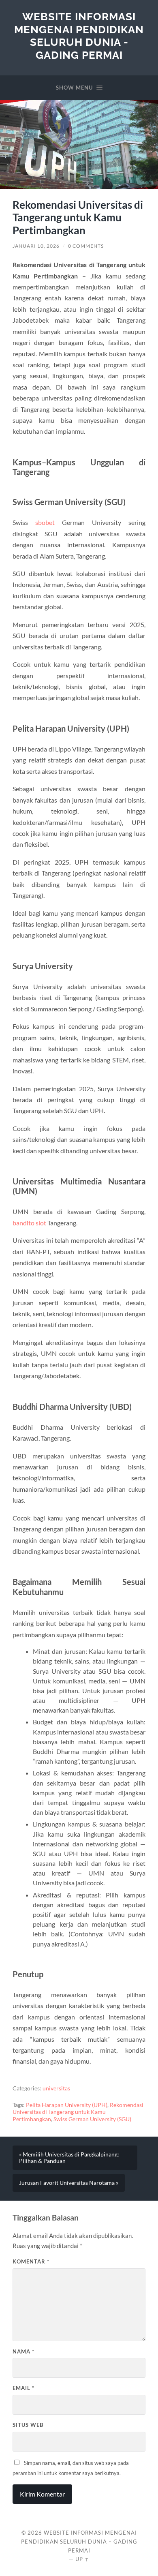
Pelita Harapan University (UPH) (67, 2105)
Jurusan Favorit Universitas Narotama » (69, 2183)
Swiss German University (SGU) (92, 2119)
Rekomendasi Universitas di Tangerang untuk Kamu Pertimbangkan (78, 2112)
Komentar (31, 2261)
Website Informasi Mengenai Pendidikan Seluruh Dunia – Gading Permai (79, 2542)
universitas (56, 2088)
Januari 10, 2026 (36, 246)
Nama (23, 2351)
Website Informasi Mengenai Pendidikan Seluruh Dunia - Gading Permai (79, 36)
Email (23, 2388)
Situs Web (28, 2425)
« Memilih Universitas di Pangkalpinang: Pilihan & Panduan (69, 2158)
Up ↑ (82, 2559)
